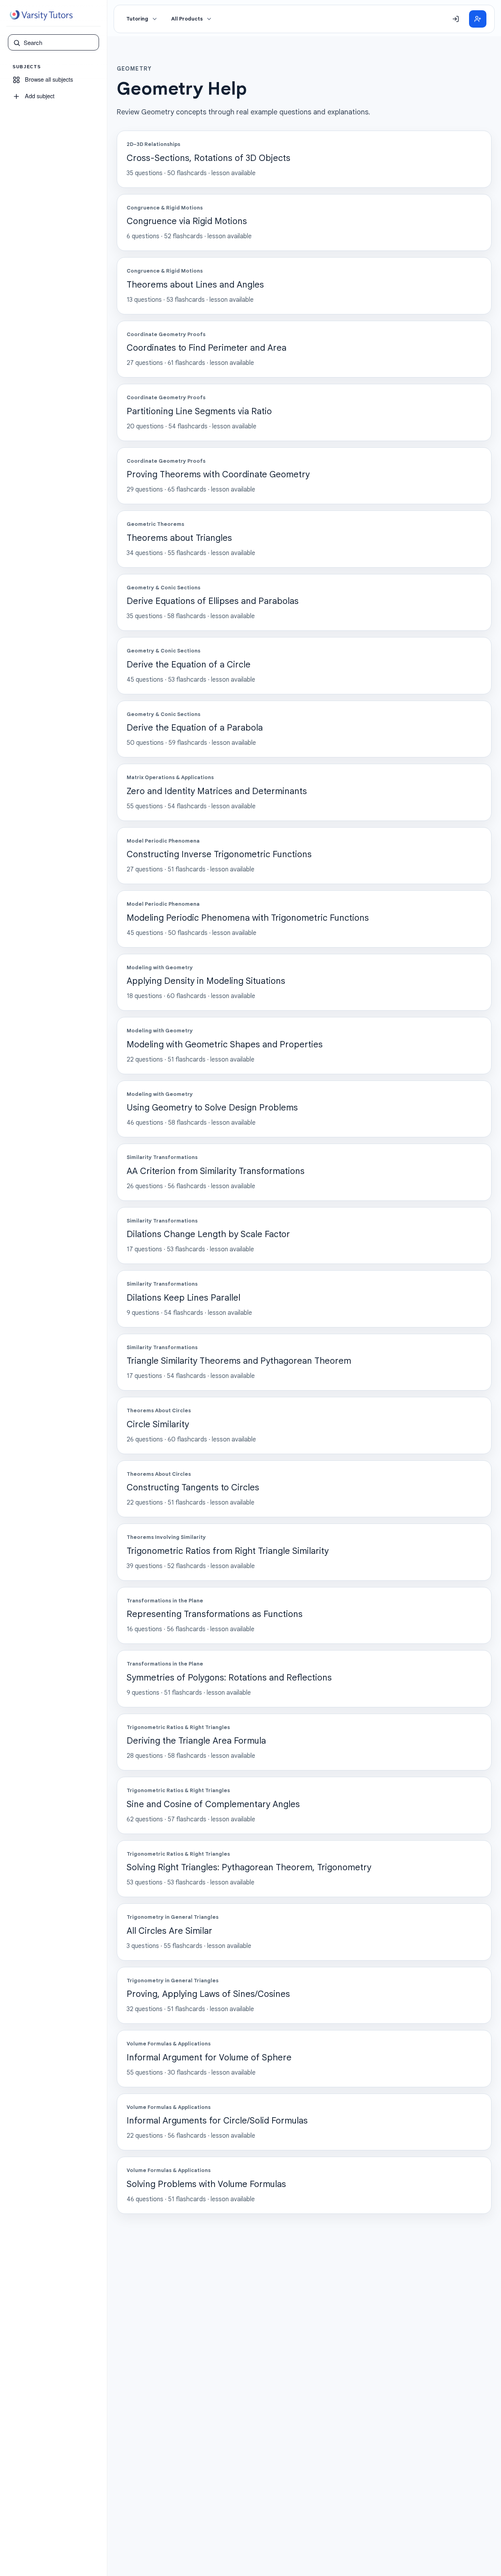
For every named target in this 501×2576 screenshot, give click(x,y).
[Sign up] (478, 19)
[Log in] (456, 19)
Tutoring (137, 19)
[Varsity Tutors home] (41, 15)
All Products (187, 19)
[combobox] (59, 43)
